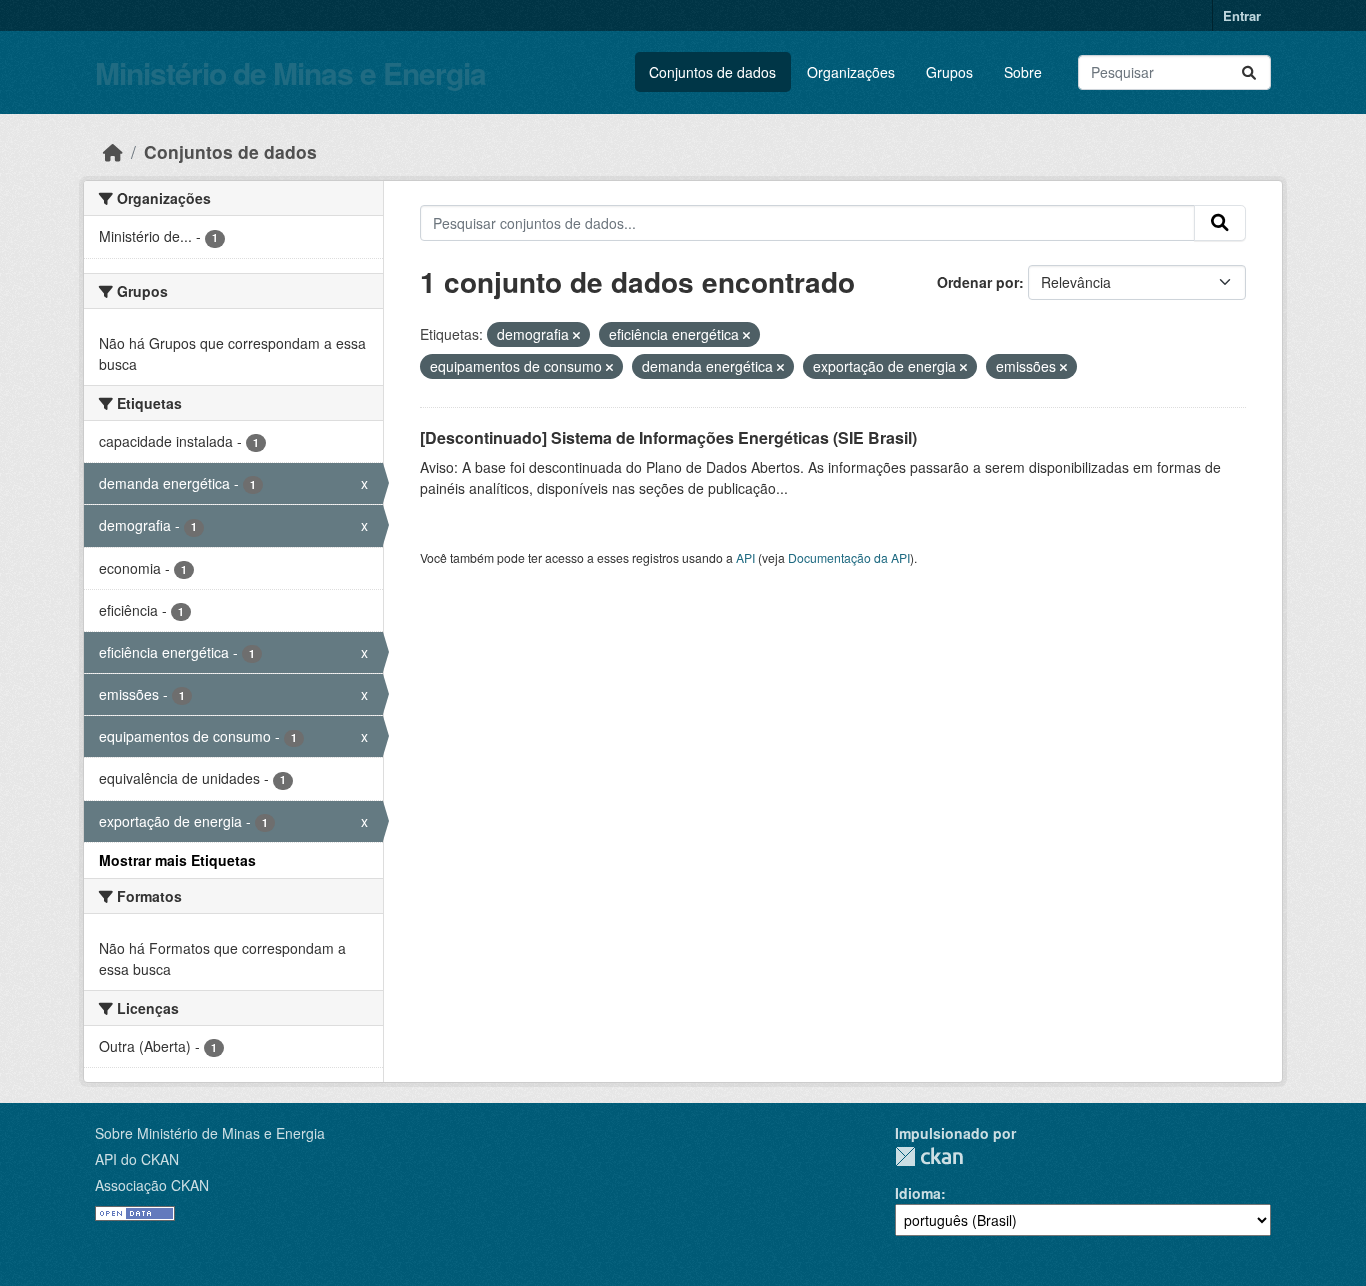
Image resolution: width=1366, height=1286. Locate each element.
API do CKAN (137, 1159)
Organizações (851, 72)
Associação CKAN (152, 1185)
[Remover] (576, 335)
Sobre (1023, 72)
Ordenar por (978, 282)
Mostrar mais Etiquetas (177, 860)
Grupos (949, 72)
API (745, 557)
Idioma (918, 1193)
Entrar (1242, 15)
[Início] (113, 151)
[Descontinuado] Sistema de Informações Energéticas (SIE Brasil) (668, 437)
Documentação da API (849, 557)
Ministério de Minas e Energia (290, 72)
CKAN (929, 1156)
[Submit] (1249, 72)
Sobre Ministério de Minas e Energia (210, 1133)
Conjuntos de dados (712, 72)
